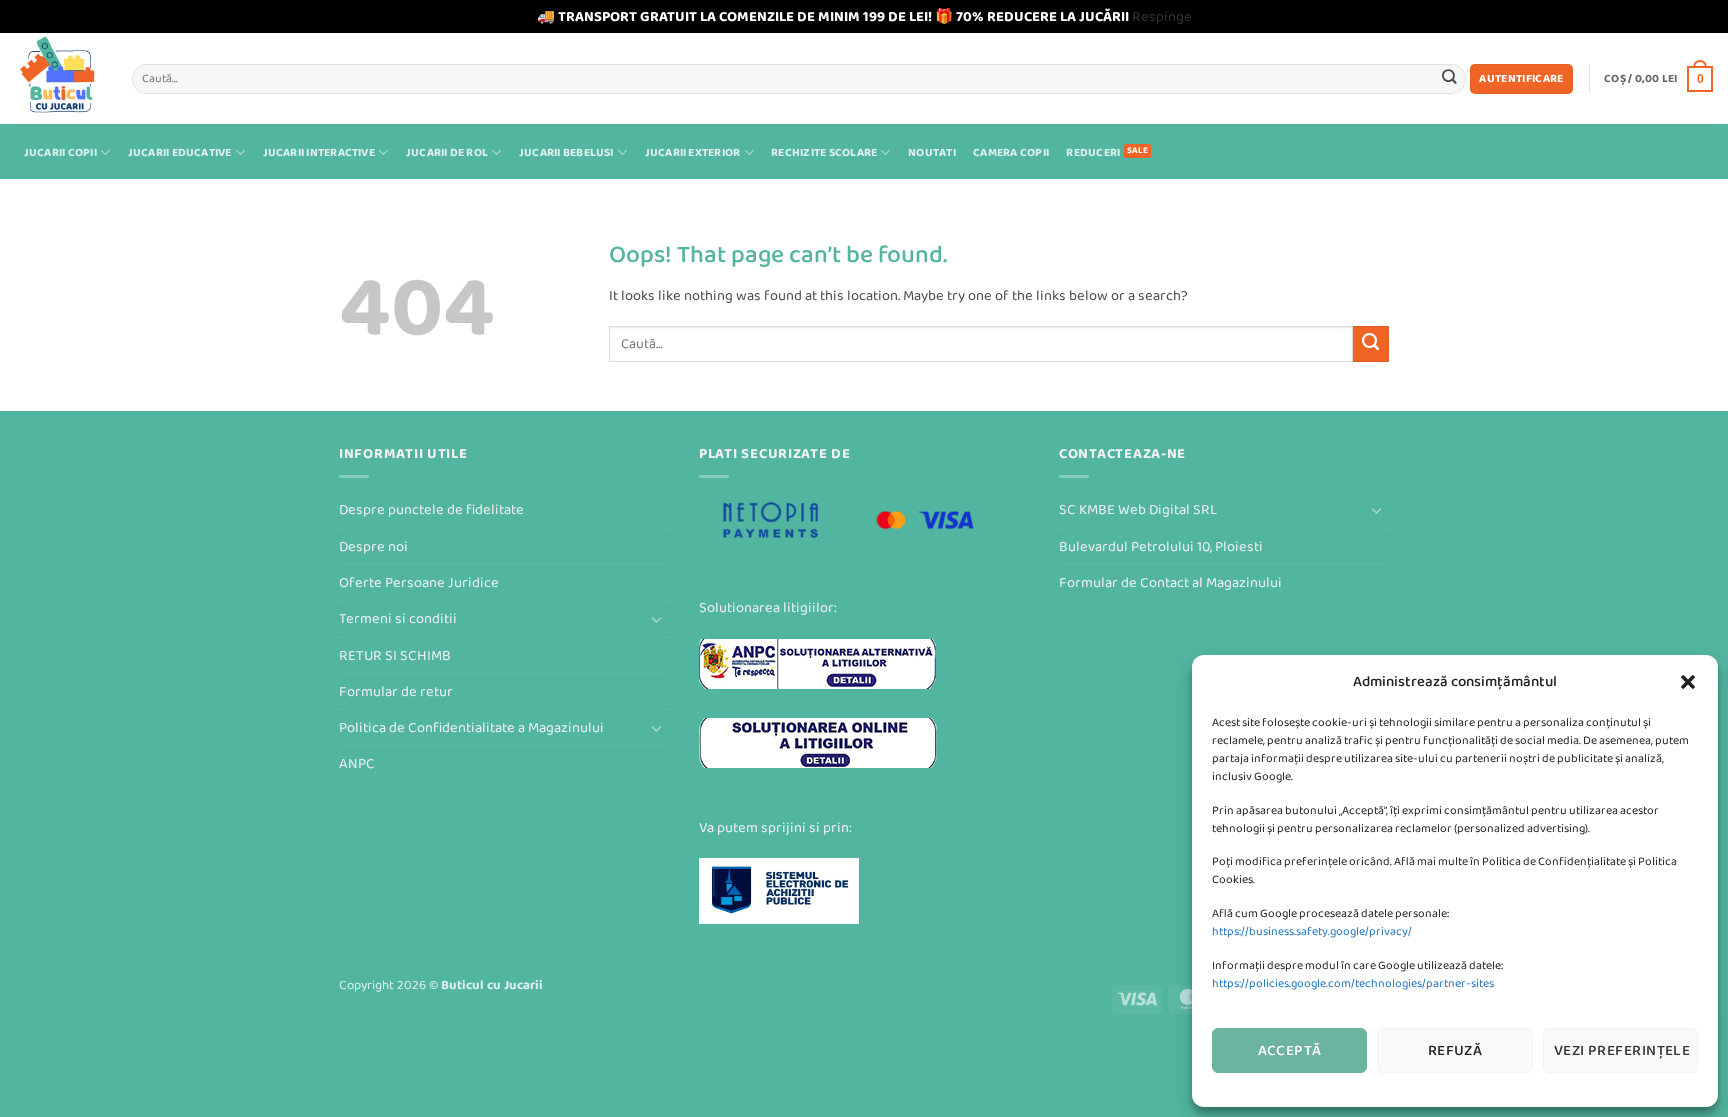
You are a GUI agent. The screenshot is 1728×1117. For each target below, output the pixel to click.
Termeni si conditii (398, 618)
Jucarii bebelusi (566, 152)
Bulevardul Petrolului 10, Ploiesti (1161, 546)
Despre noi (373, 546)
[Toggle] (657, 619)
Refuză (1455, 1050)
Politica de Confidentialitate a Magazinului (471, 727)
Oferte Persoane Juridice (419, 582)
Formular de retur (396, 691)
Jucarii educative (180, 152)
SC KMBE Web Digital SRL (1138, 509)
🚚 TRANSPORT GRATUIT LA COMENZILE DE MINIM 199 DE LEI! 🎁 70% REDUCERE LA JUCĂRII (833, 16)
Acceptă (1290, 1050)
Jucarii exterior (693, 152)
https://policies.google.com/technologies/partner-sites (1353, 983)
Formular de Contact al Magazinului (1170, 582)
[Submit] (1449, 78)
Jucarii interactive (319, 152)
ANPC (357, 763)
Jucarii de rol (447, 152)
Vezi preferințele (1622, 1050)
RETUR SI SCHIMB (395, 655)
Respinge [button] (1162, 16)
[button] (1688, 682)
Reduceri (1093, 152)
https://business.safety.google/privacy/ (1312, 931)
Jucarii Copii (60, 152)
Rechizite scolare (824, 152)
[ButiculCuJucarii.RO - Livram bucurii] (58, 78)
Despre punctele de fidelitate (431, 509)
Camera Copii (1011, 152)
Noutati (932, 152)
